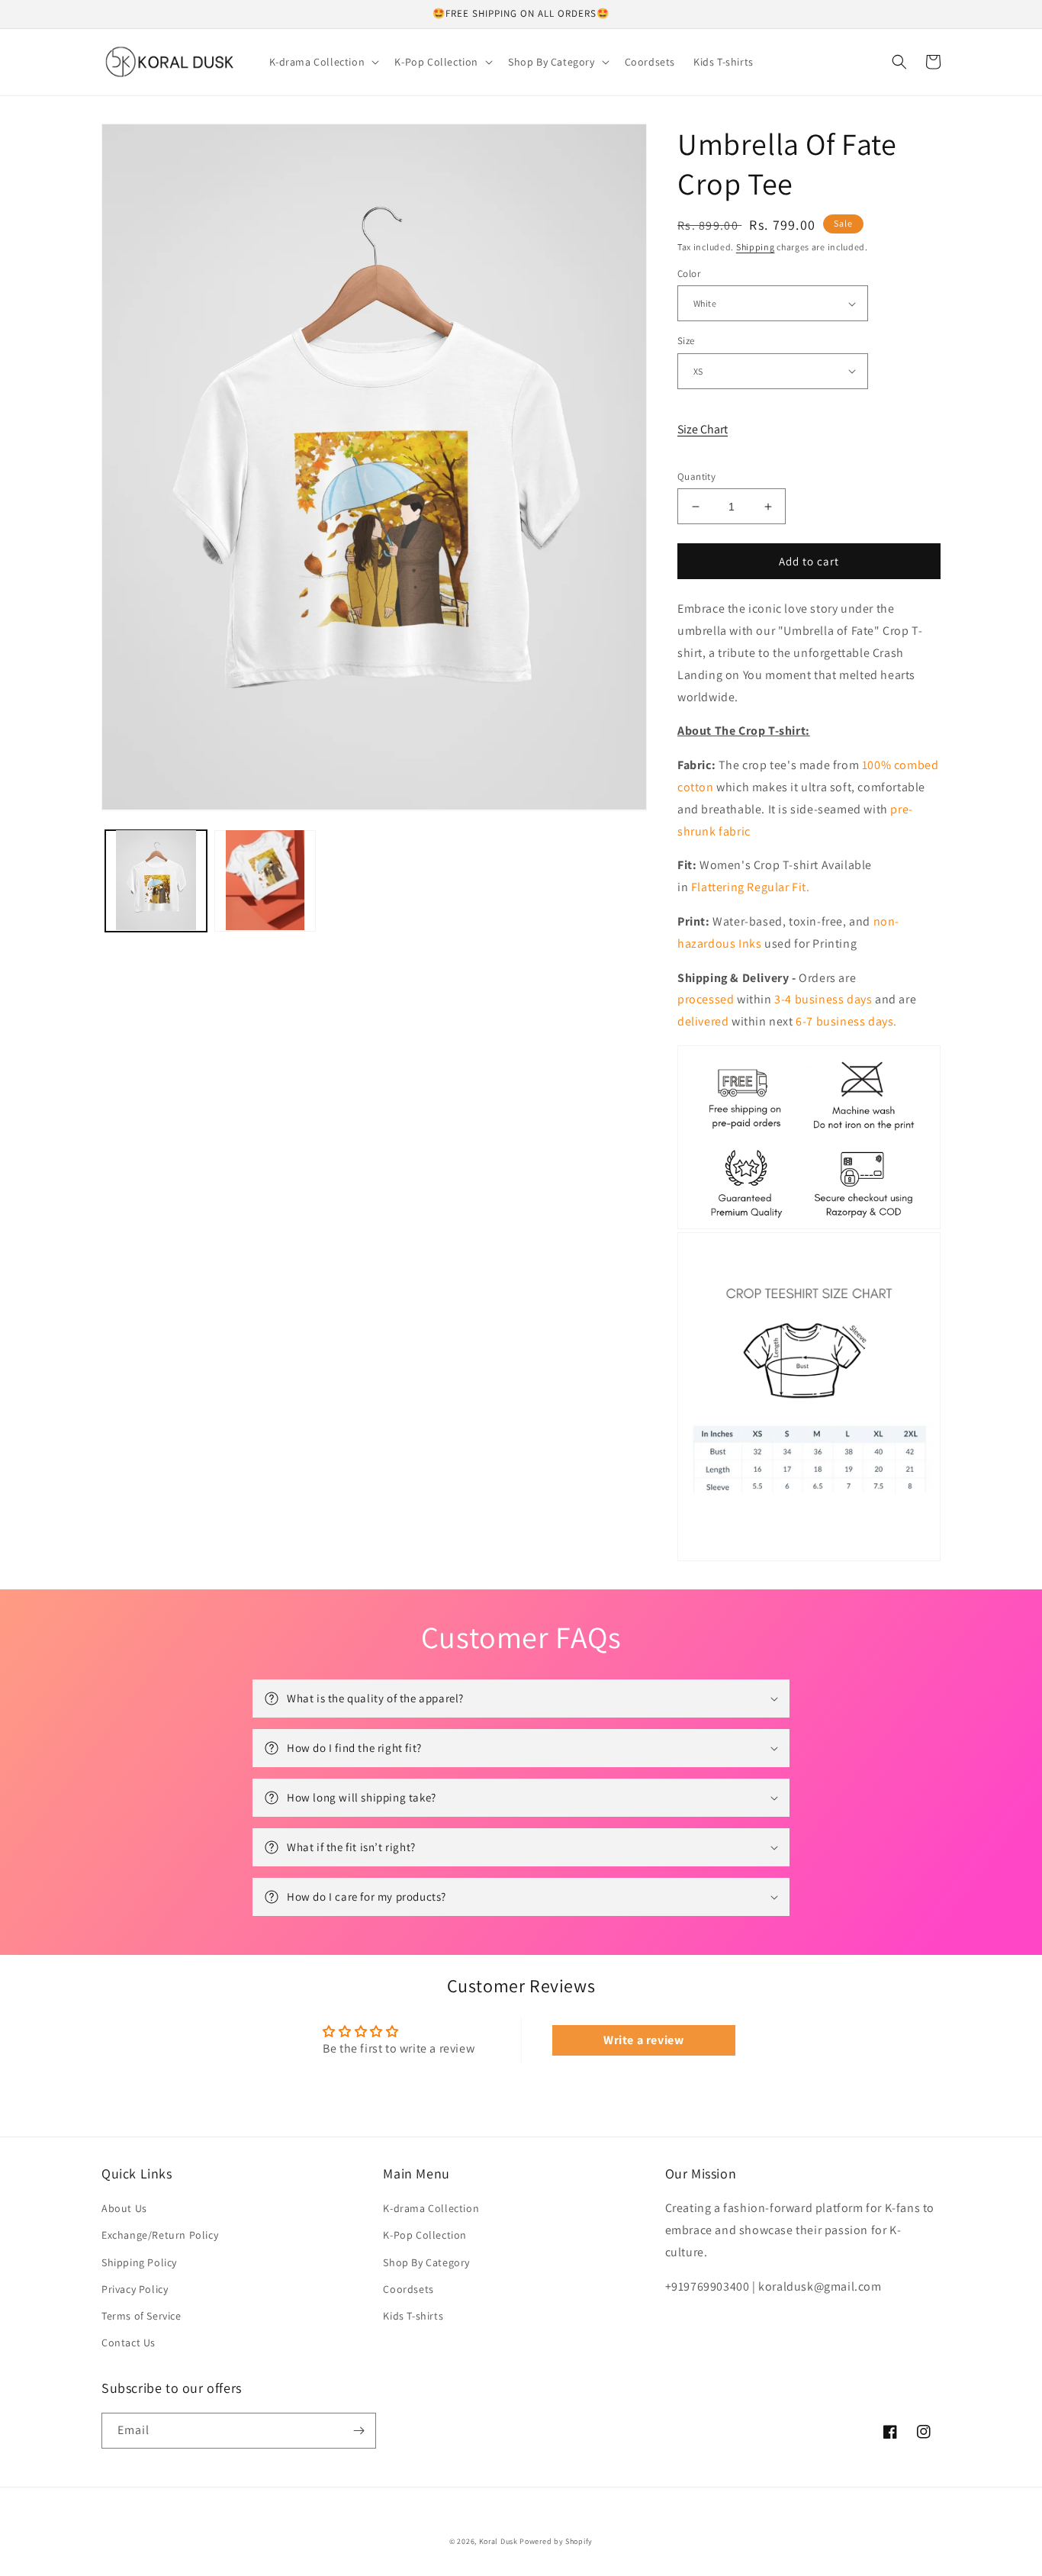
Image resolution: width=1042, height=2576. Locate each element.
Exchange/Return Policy (160, 2235)
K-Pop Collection (425, 2235)
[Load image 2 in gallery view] (265, 880)
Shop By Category (426, 2262)
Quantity (696, 477)
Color (689, 274)
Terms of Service (142, 2316)
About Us (124, 2208)
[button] (323, 62)
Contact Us (129, 2343)
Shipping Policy (139, 2262)
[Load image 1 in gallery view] (156, 880)
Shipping (756, 247)
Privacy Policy (135, 2289)
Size (686, 341)
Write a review (643, 2040)
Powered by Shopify (556, 2541)
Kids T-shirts (413, 2316)
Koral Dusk (498, 2541)
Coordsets (408, 2289)
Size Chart (703, 429)
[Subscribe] (359, 2431)
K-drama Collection (431, 2208)
